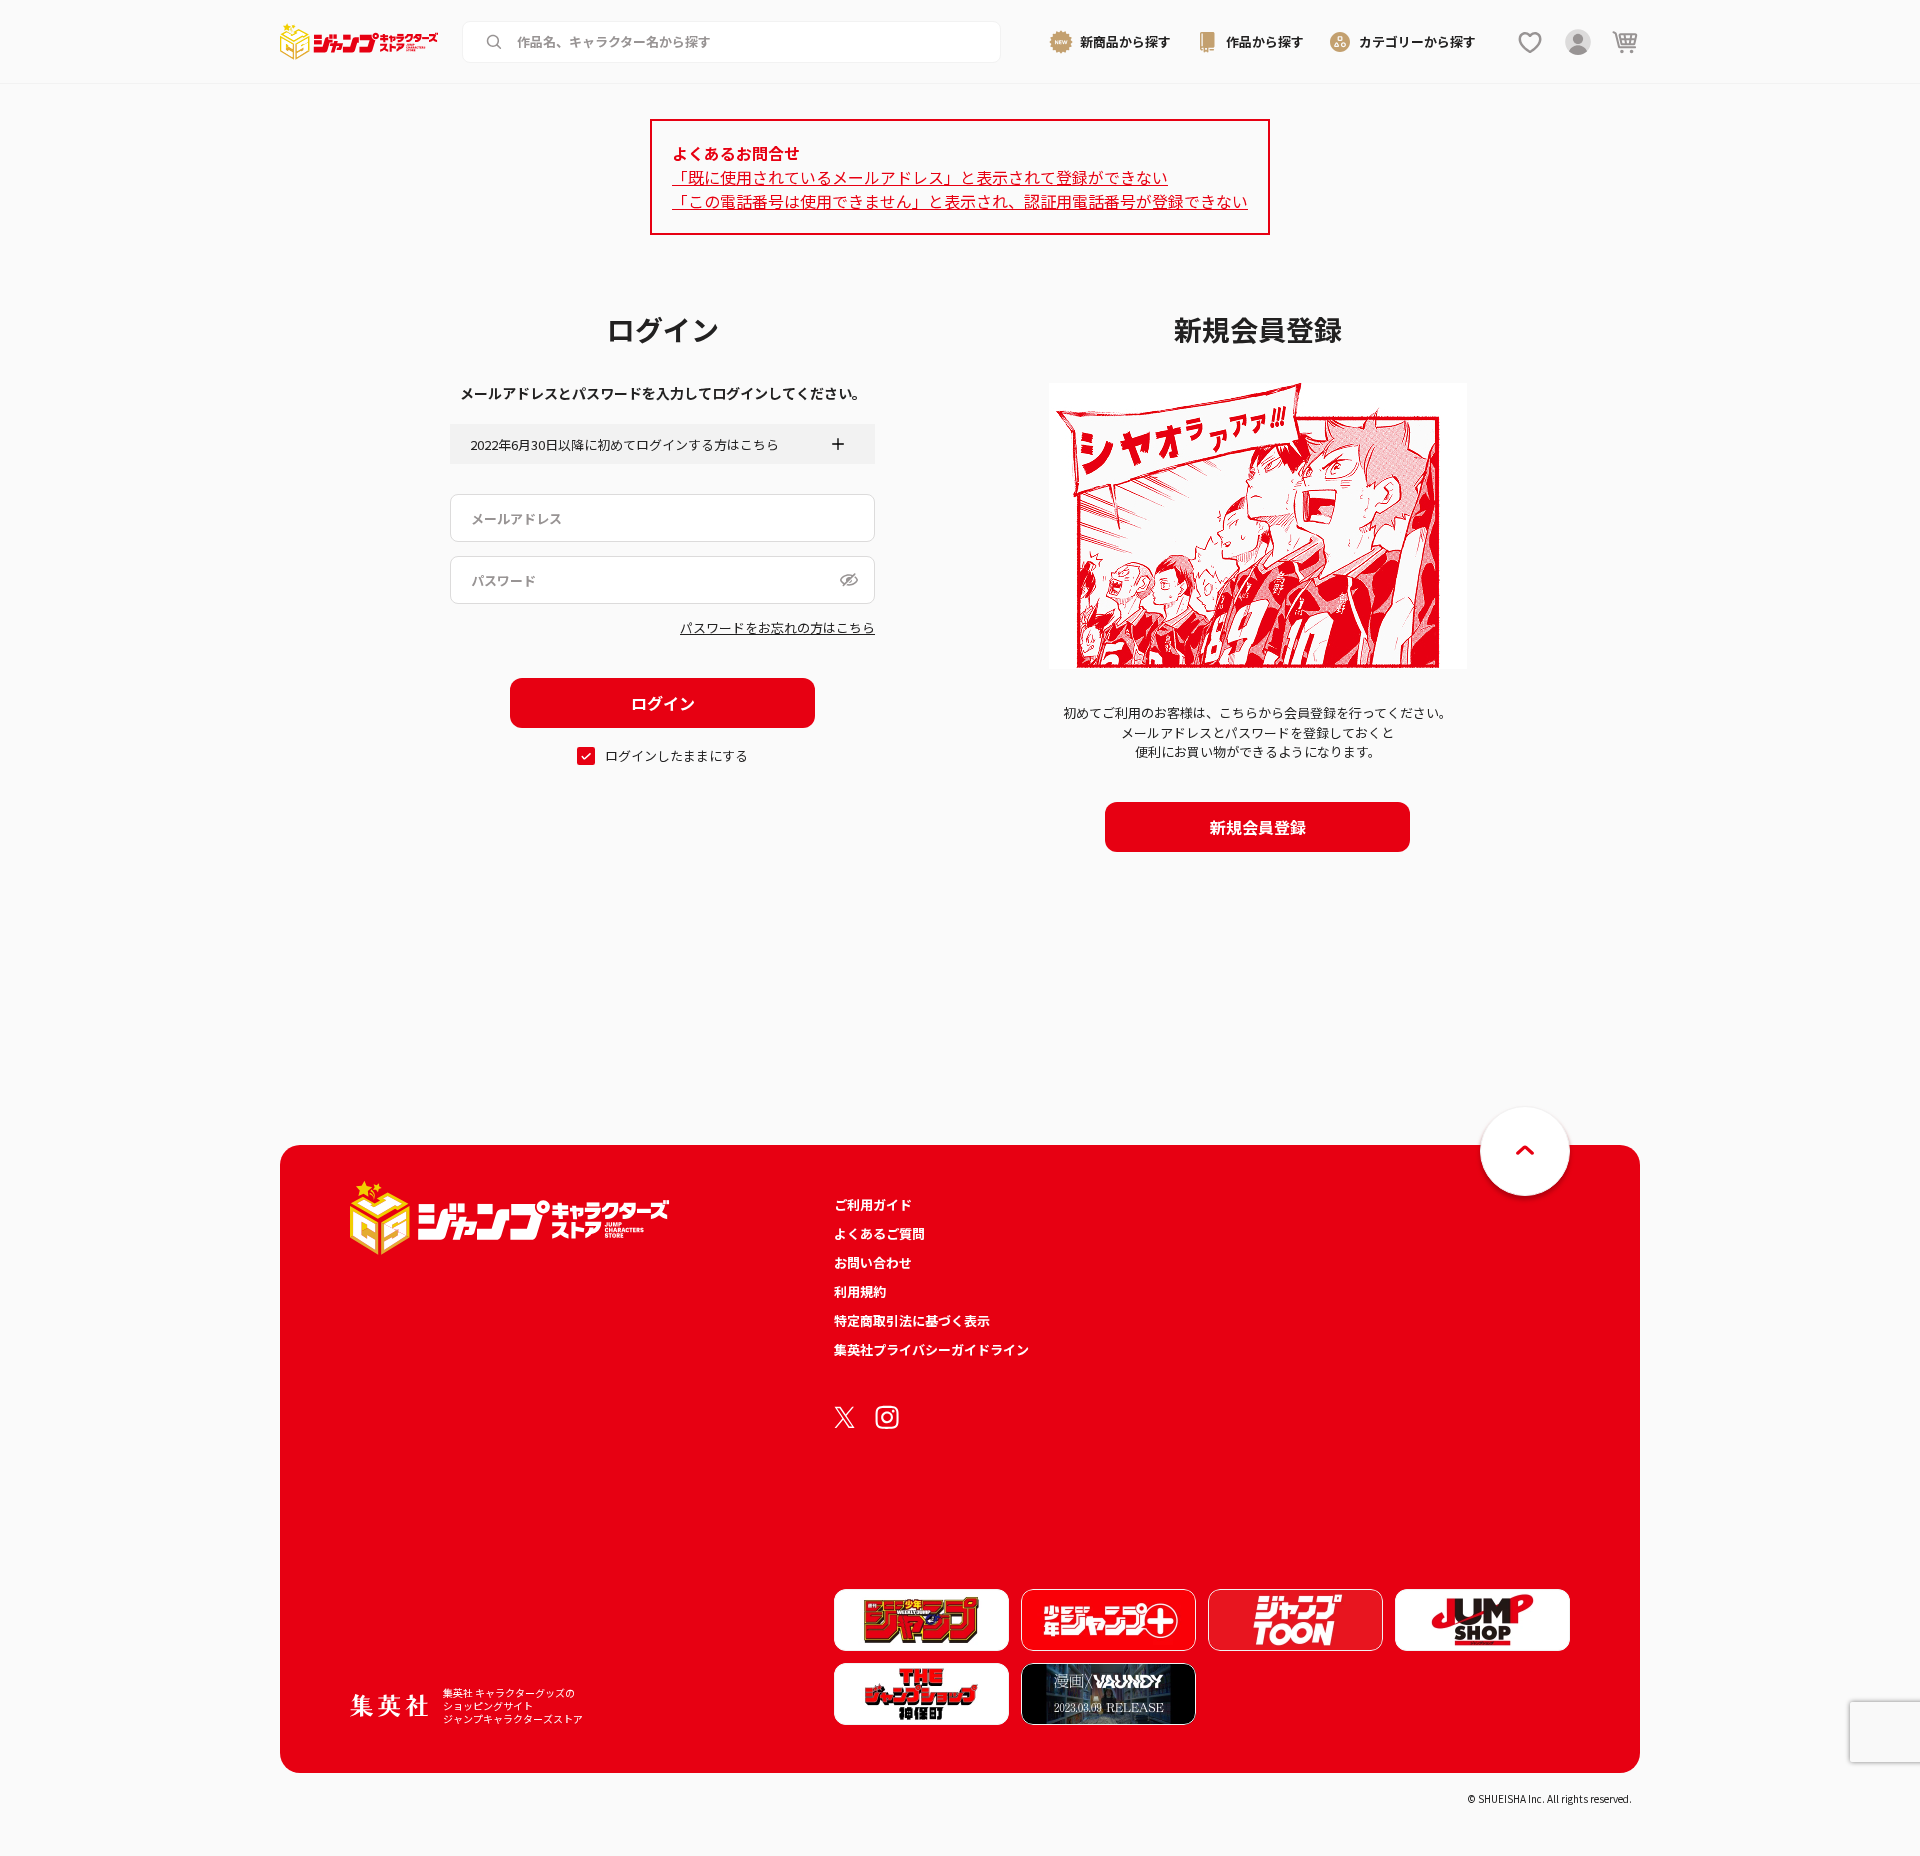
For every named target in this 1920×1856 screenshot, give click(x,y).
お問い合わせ (873, 1262)
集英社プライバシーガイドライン (931, 1349)
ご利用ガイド (873, 1204)
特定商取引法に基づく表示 (912, 1320)
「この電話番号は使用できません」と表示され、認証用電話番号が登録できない (960, 201)
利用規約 (860, 1291)
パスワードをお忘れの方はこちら (777, 627)
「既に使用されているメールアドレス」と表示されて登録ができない (920, 177)
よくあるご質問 (879, 1233)
